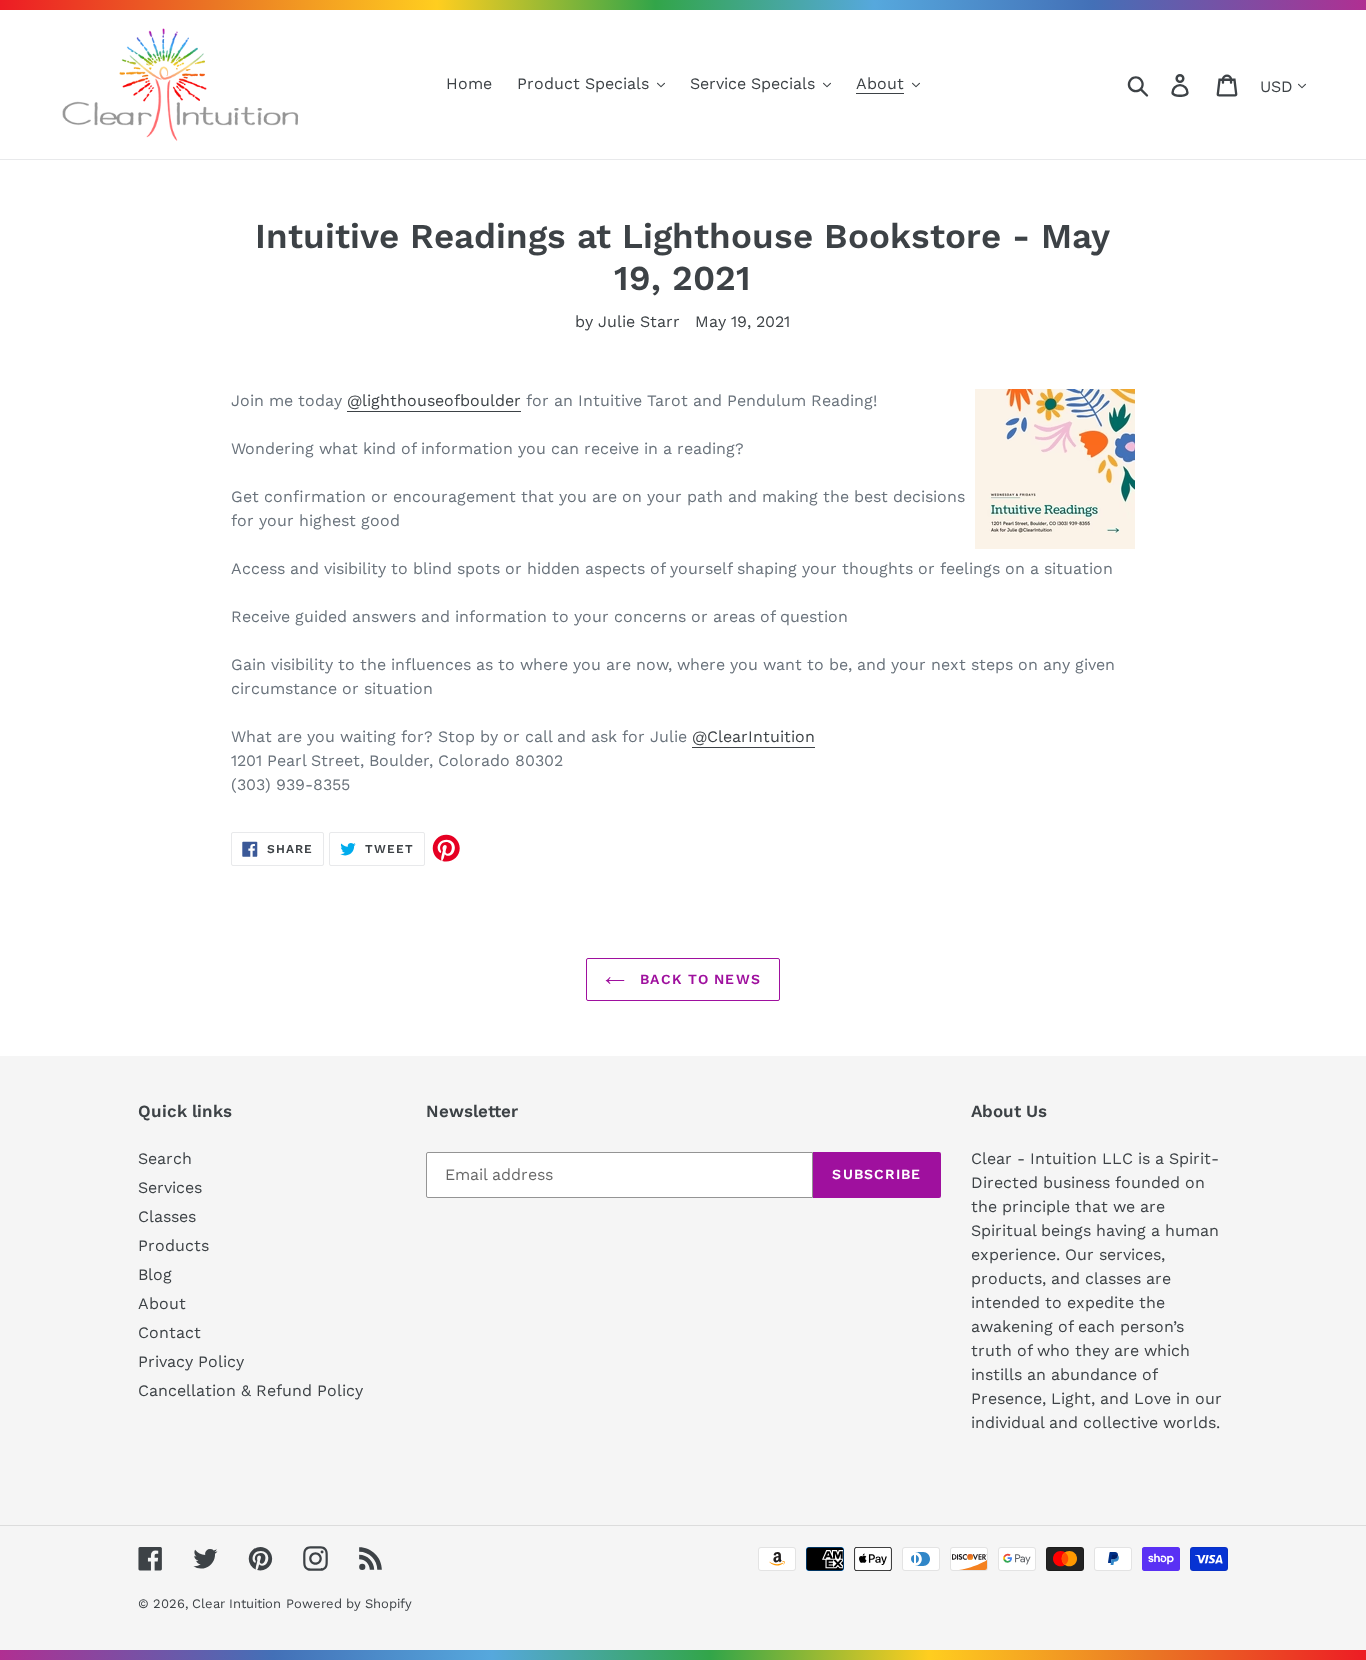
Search (165, 1158)
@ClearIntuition (753, 736)
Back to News (698, 979)
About (162, 1303)
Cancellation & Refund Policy (250, 1390)
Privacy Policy (191, 1361)
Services (170, 1187)
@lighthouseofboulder (434, 400)
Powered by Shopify (349, 1603)
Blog (155, 1274)
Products (173, 1245)
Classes (167, 1216)
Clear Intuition (236, 1603)
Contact (169, 1332)
